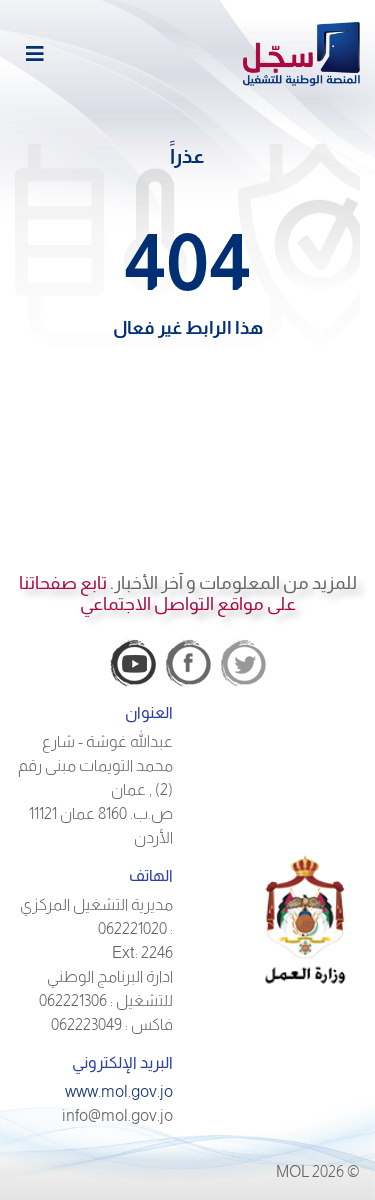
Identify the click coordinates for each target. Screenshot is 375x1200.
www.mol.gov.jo (119, 1091)
